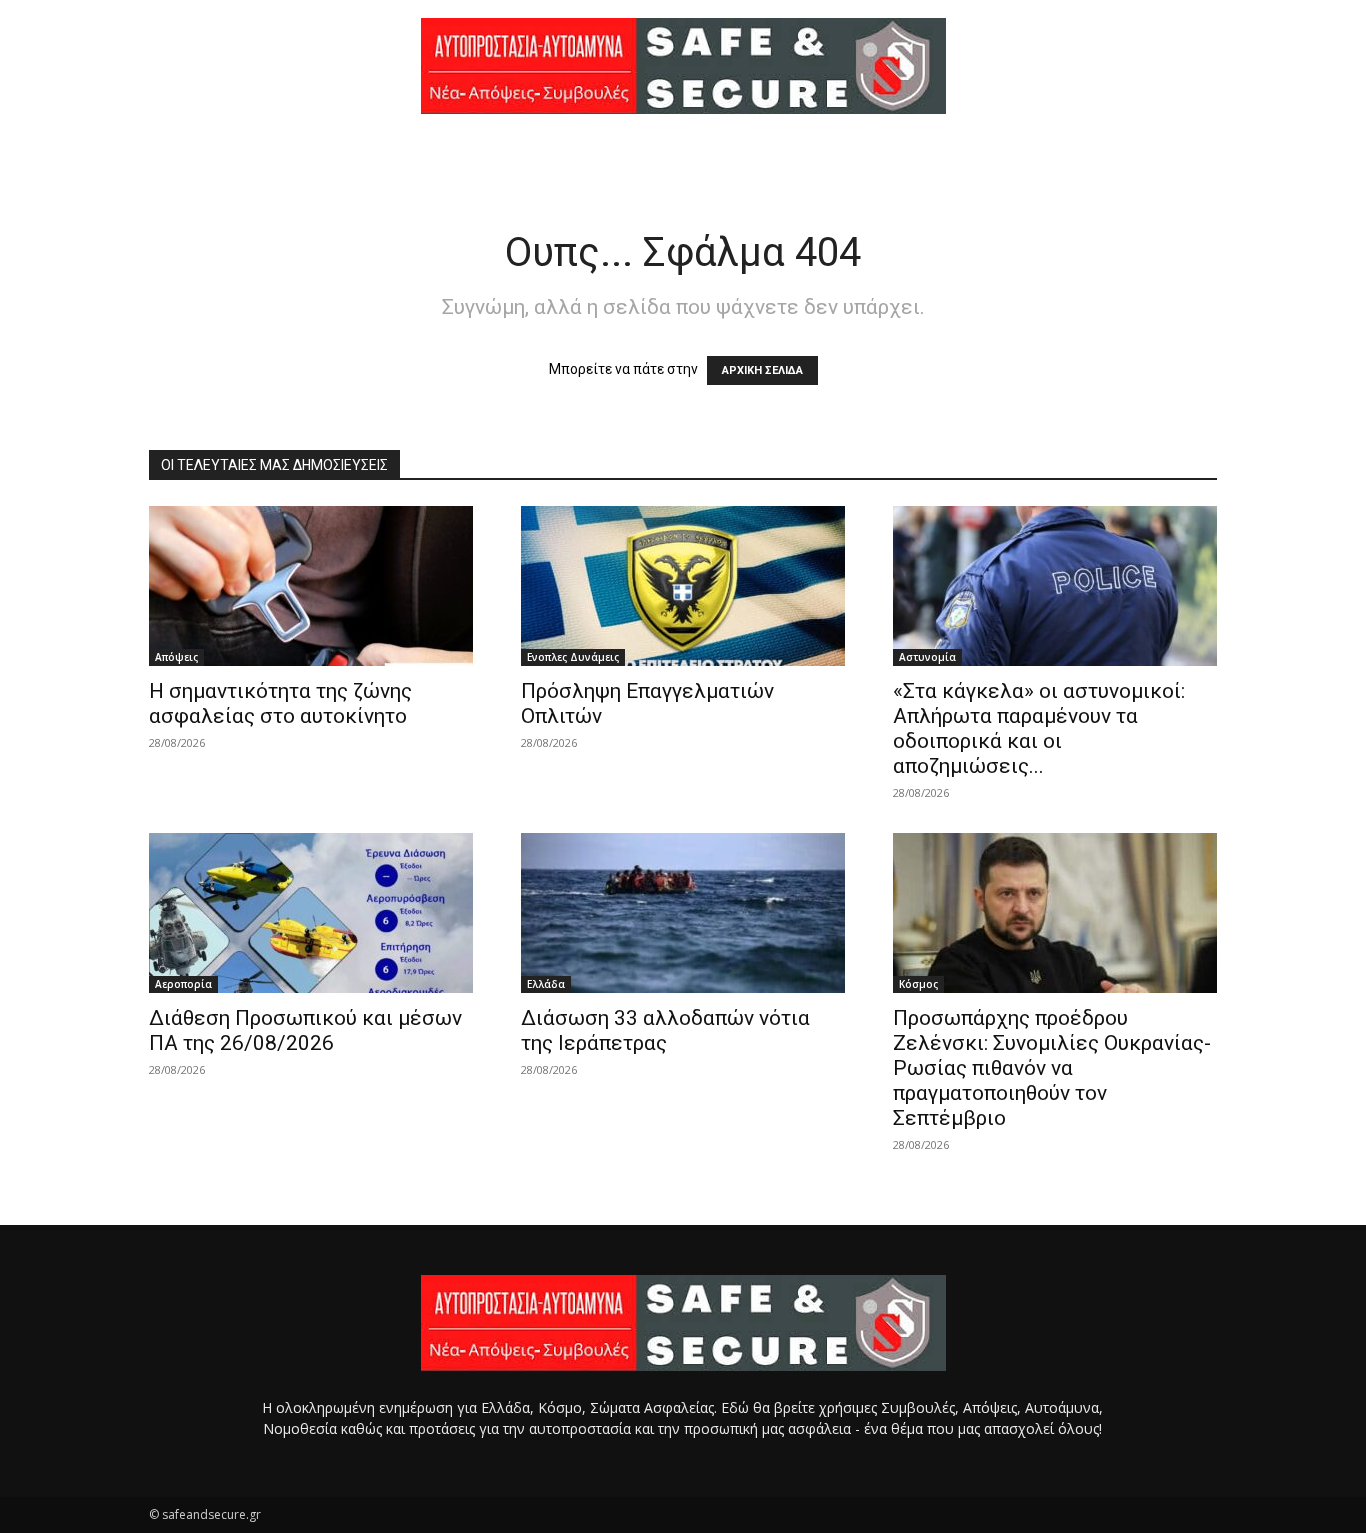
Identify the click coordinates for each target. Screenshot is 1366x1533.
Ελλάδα (546, 984)
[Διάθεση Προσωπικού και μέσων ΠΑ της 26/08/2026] (311, 913)
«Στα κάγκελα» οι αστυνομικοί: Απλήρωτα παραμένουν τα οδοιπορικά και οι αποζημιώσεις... (1039, 728)
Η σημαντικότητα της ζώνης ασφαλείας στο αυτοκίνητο (280, 703)
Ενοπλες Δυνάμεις (573, 657)
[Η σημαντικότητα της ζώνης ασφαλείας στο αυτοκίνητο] (311, 586)
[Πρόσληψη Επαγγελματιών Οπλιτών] (683, 586)
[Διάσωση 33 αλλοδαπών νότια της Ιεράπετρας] (683, 913)
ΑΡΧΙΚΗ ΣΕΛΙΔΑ (762, 370)
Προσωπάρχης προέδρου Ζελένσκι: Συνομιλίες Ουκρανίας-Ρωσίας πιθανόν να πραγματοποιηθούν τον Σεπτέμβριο (1052, 1068)
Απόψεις (176, 657)
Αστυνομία (927, 657)
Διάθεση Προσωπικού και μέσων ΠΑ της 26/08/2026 (305, 1030)
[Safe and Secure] (683, 66)
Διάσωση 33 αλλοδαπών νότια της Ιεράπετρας (665, 1030)
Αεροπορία (183, 984)
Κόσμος (918, 984)
